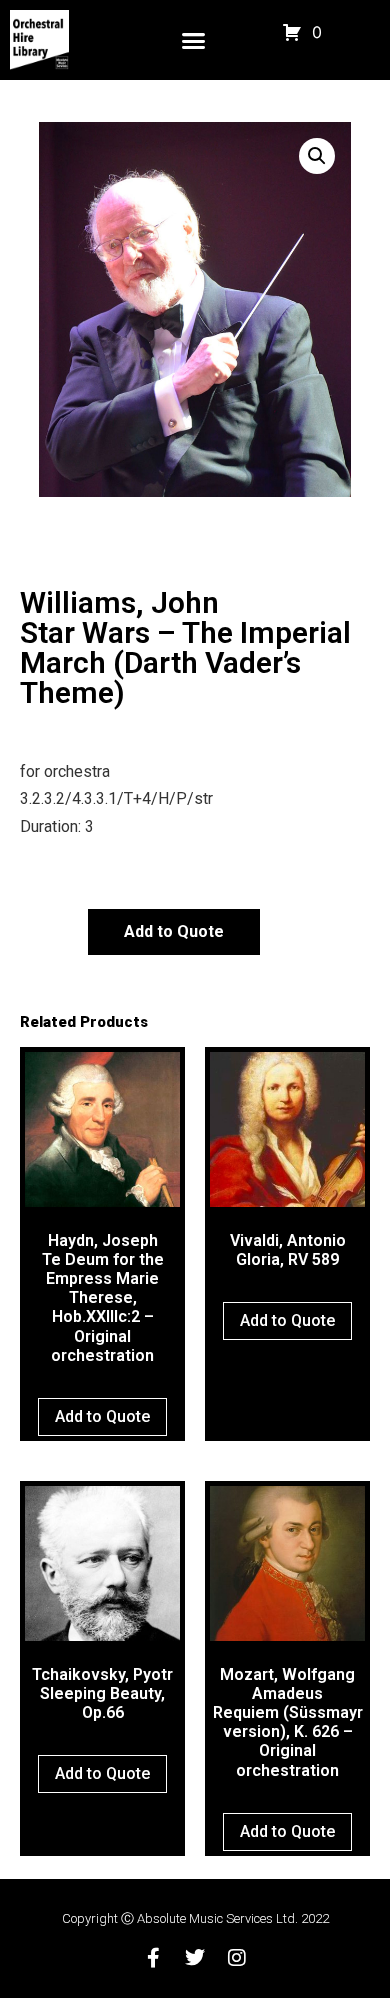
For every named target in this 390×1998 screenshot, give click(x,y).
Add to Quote (174, 931)
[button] (193, 40)
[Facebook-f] (153, 1958)
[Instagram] (237, 1958)
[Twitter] (195, 1958)
